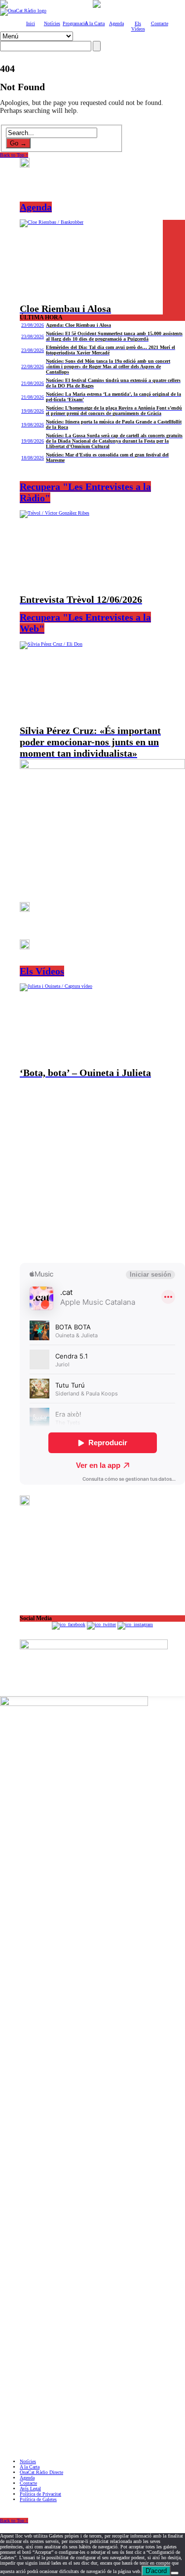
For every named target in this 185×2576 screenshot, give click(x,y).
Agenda (116, 23)
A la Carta (95, 23)
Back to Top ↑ (14, 155)
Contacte (160, 23)
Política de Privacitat (40, 2494)
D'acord (156, 2571)
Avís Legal (30, 2489)
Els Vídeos (138, 26)
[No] (175, 2573)
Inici (31, 23)
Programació (75, 23)
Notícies (52, 23)
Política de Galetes (38, 2499)
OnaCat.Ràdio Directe (41, 2472)
